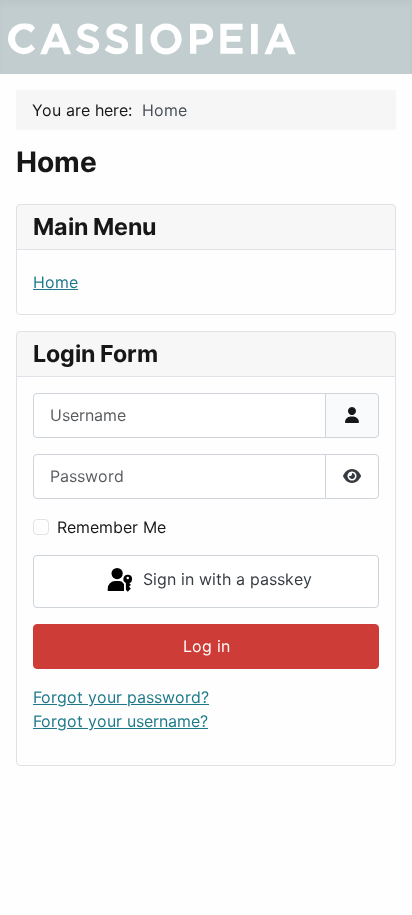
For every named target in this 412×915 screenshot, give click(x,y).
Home (55, 282)
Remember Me (111, 527)
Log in (206, 646)
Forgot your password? (121, 697)
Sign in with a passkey (225, 580)
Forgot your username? (120, 721)
